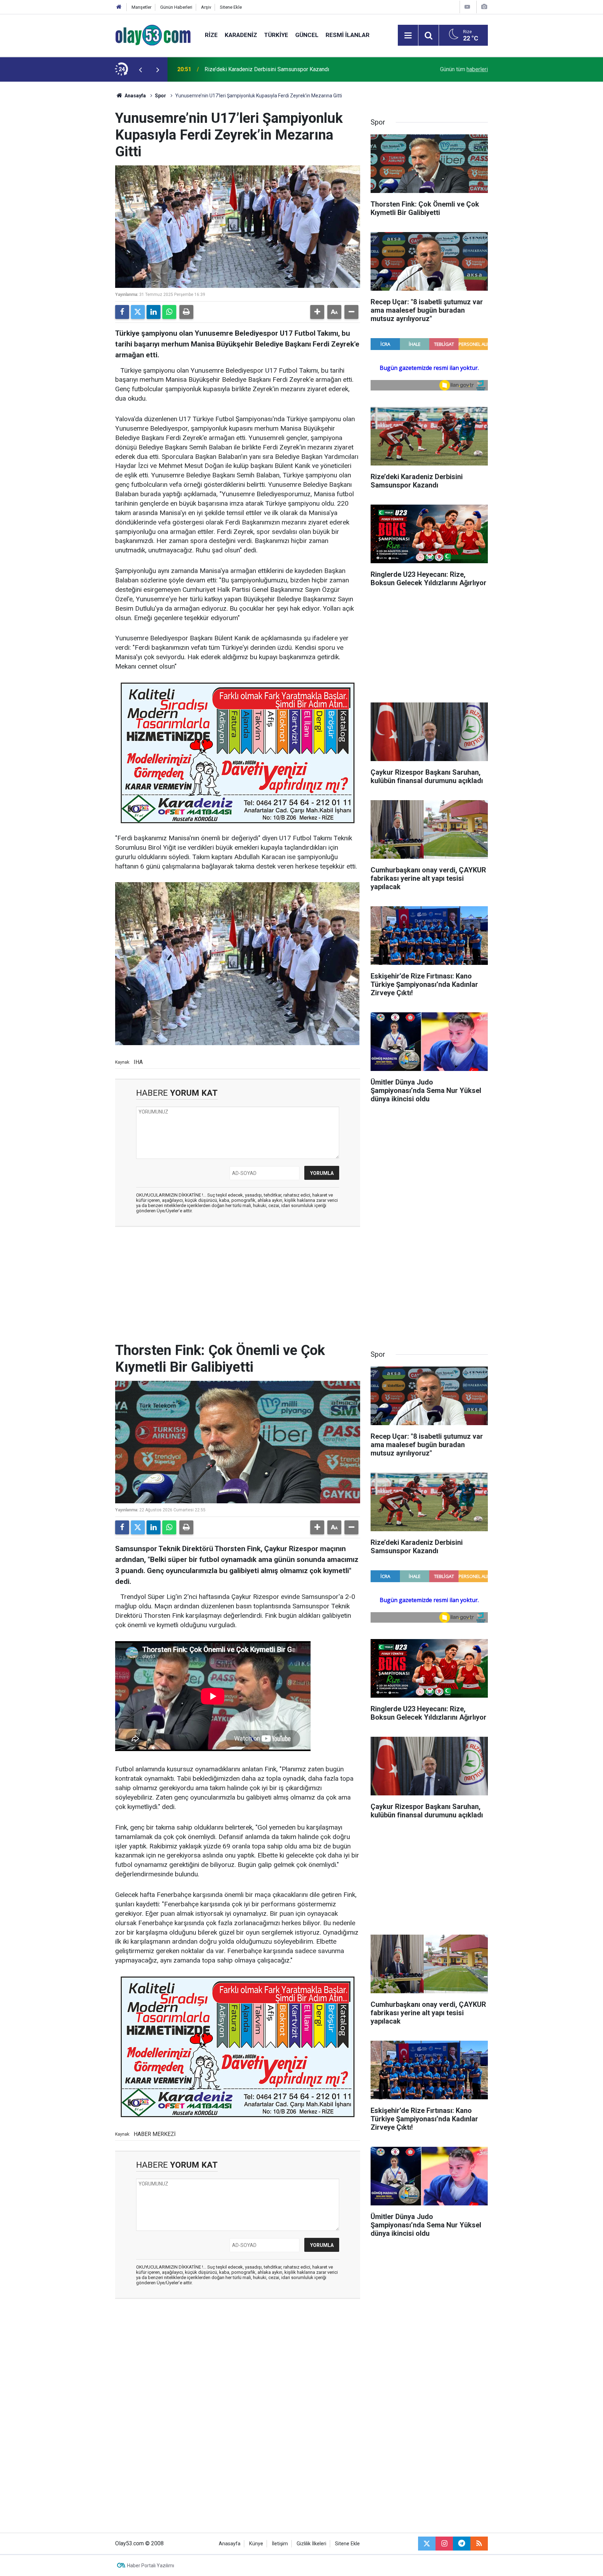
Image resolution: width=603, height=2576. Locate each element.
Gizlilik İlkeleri (311, 2544)
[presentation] (140, 69)
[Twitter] (138, 312)
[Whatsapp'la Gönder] (169, 312)
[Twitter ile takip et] (427, 2544)
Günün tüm (464, 69)
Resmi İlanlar (348, 35)
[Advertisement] (82, 186)
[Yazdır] (186, 312)
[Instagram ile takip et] (444, 2544)
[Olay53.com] (153, 35)
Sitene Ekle (231, 7)
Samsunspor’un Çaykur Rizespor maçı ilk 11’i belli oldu (271, 69)
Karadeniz (241, 35)
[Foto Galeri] (484, 7)
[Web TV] (467, 7)
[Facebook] (122, 312)
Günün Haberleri (176, 7)
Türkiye (276, 35)
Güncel (307, 35)
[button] (317, 312)
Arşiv (206, 7)
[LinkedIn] (154, 312)
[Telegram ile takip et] (462, 2544)
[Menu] (408, 36)
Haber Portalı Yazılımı (151, 2566)
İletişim (280, 2544)
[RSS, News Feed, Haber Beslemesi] (479, 2544)
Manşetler (142, 7)
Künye (256, 2544)
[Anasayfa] (119, 7)
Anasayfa (135, 96)
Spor (161, 96)
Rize (211, 35)
